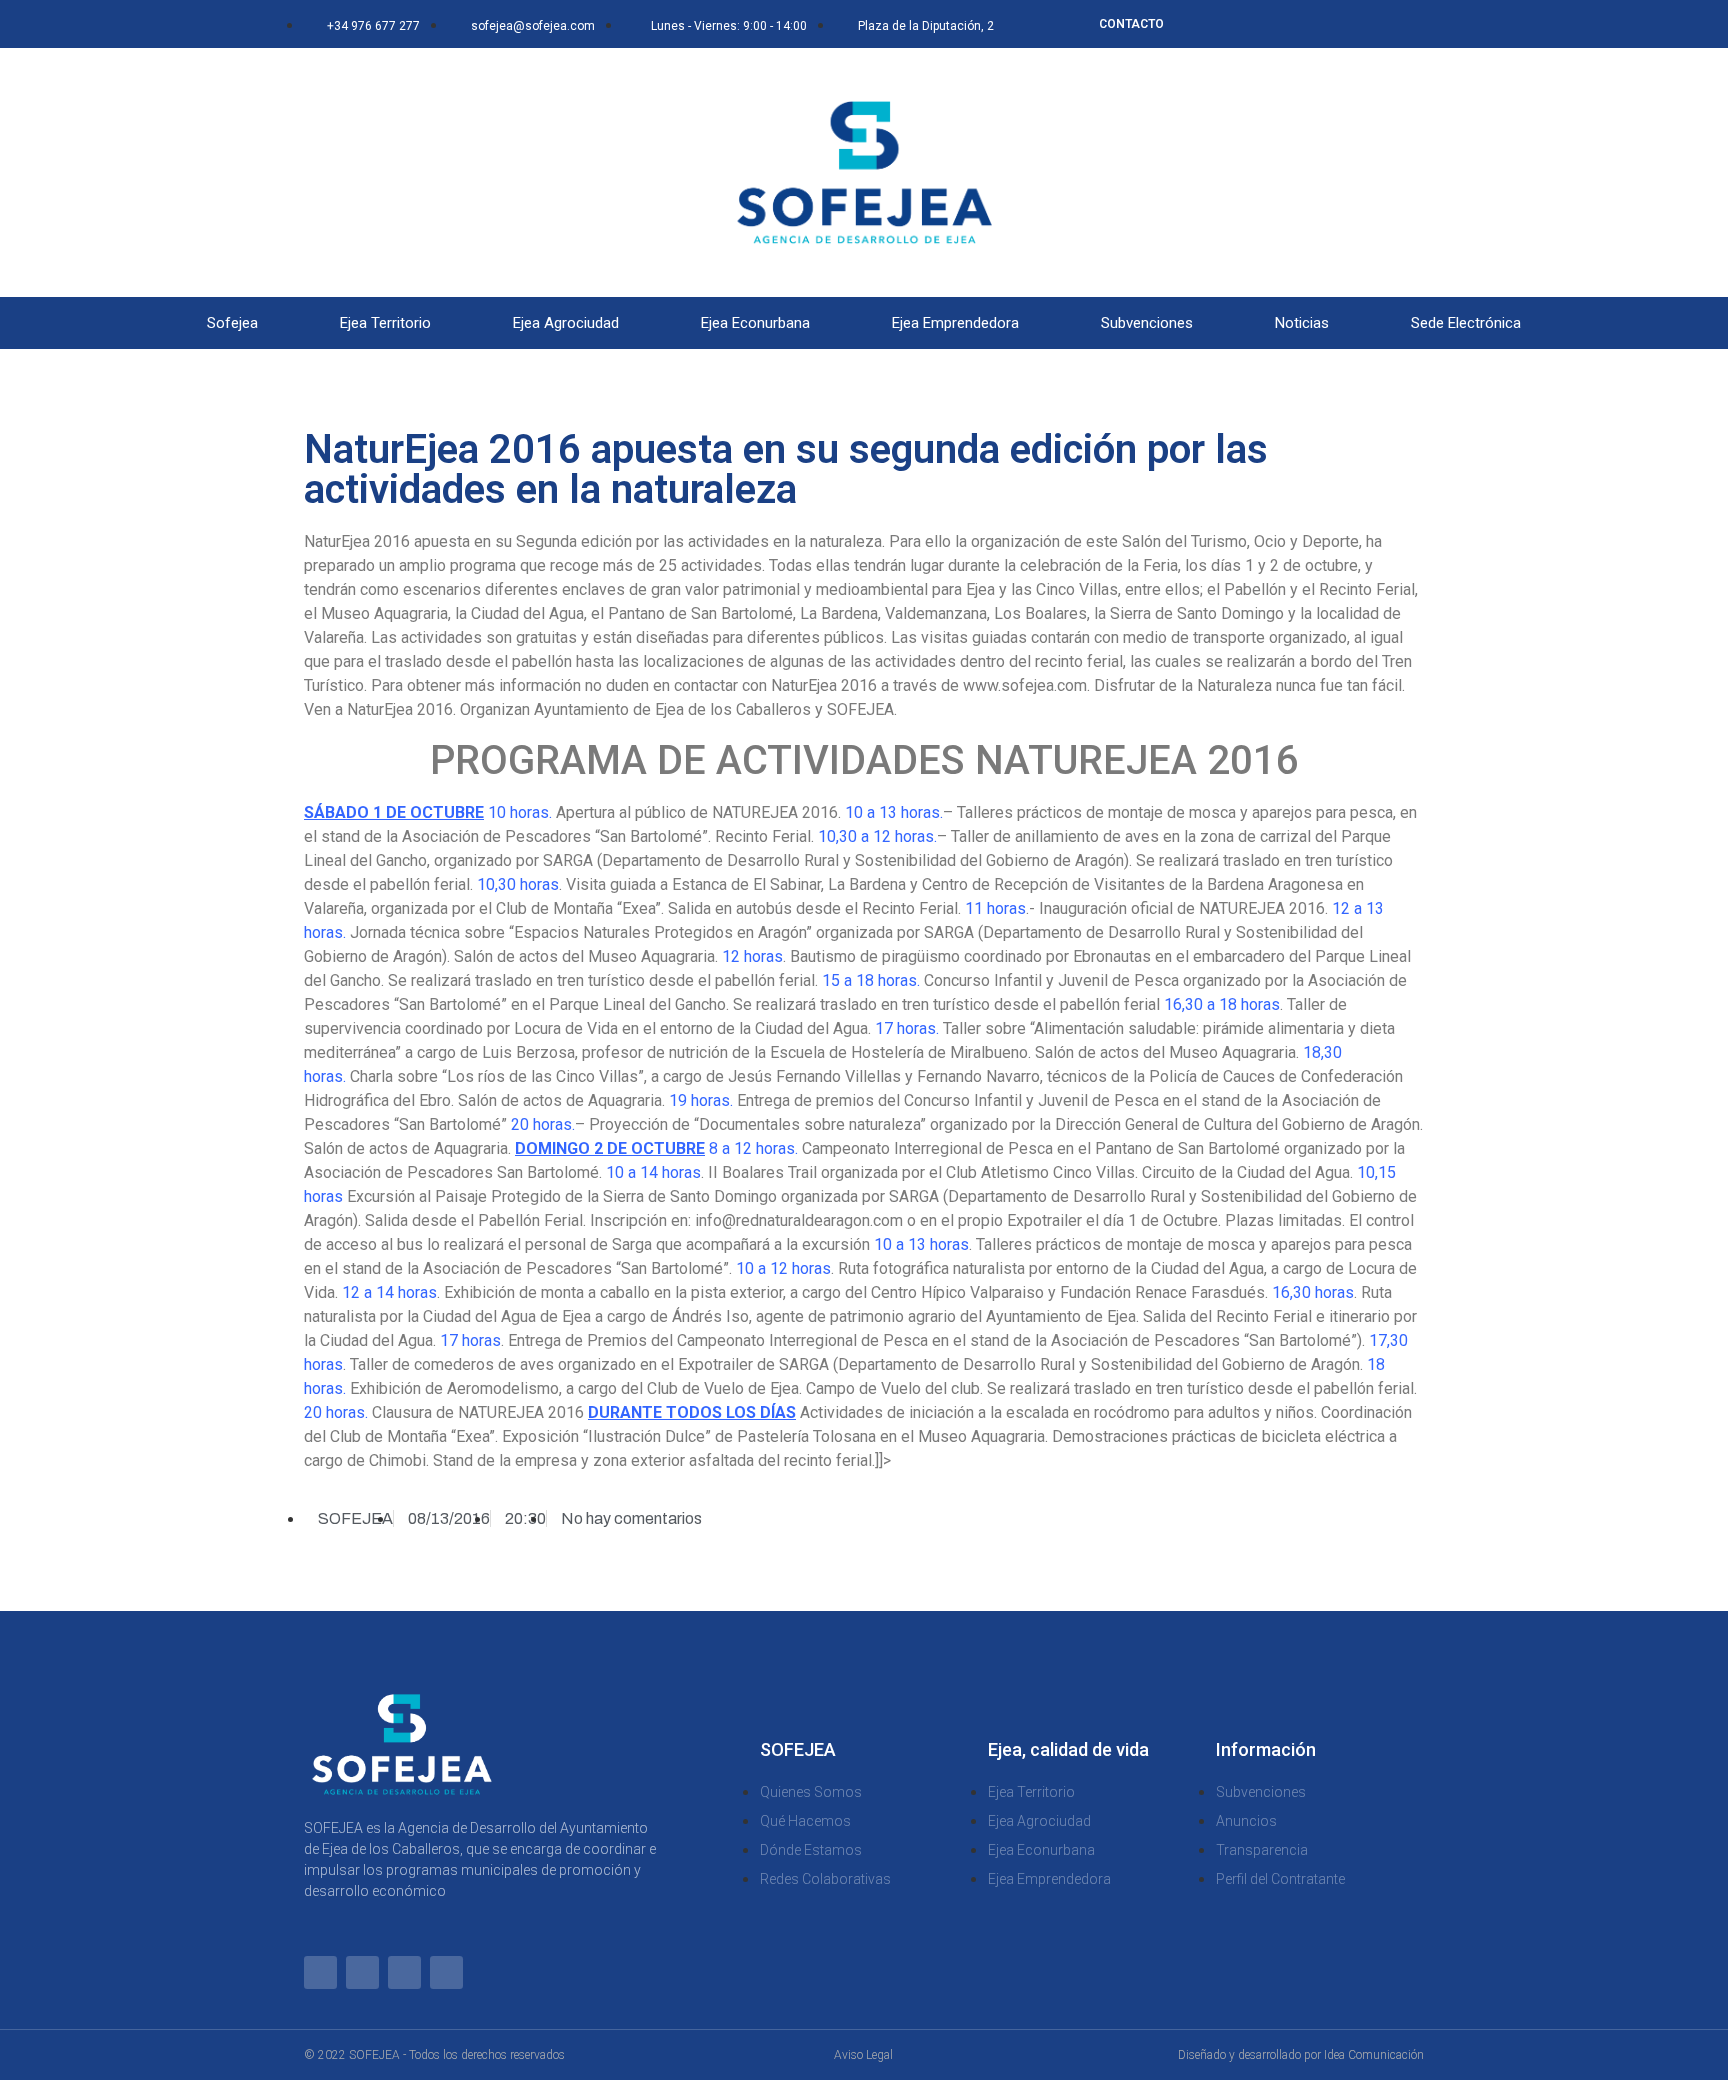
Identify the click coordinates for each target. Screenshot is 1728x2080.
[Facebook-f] (1282, 24)
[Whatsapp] (1249, 24)
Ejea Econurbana (755, 323)
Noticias (1302, 323)
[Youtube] (1381, 24)
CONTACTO (1131, 24)
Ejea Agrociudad (566, 323)
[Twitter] (1315, 24)
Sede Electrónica (1466, 323)
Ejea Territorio (385, 323)
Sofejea (232, 323)
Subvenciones (1147, 323)
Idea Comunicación (1374, 2055)
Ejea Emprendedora (955, 323)
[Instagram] (1348, 24)
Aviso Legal (863, 2055)
